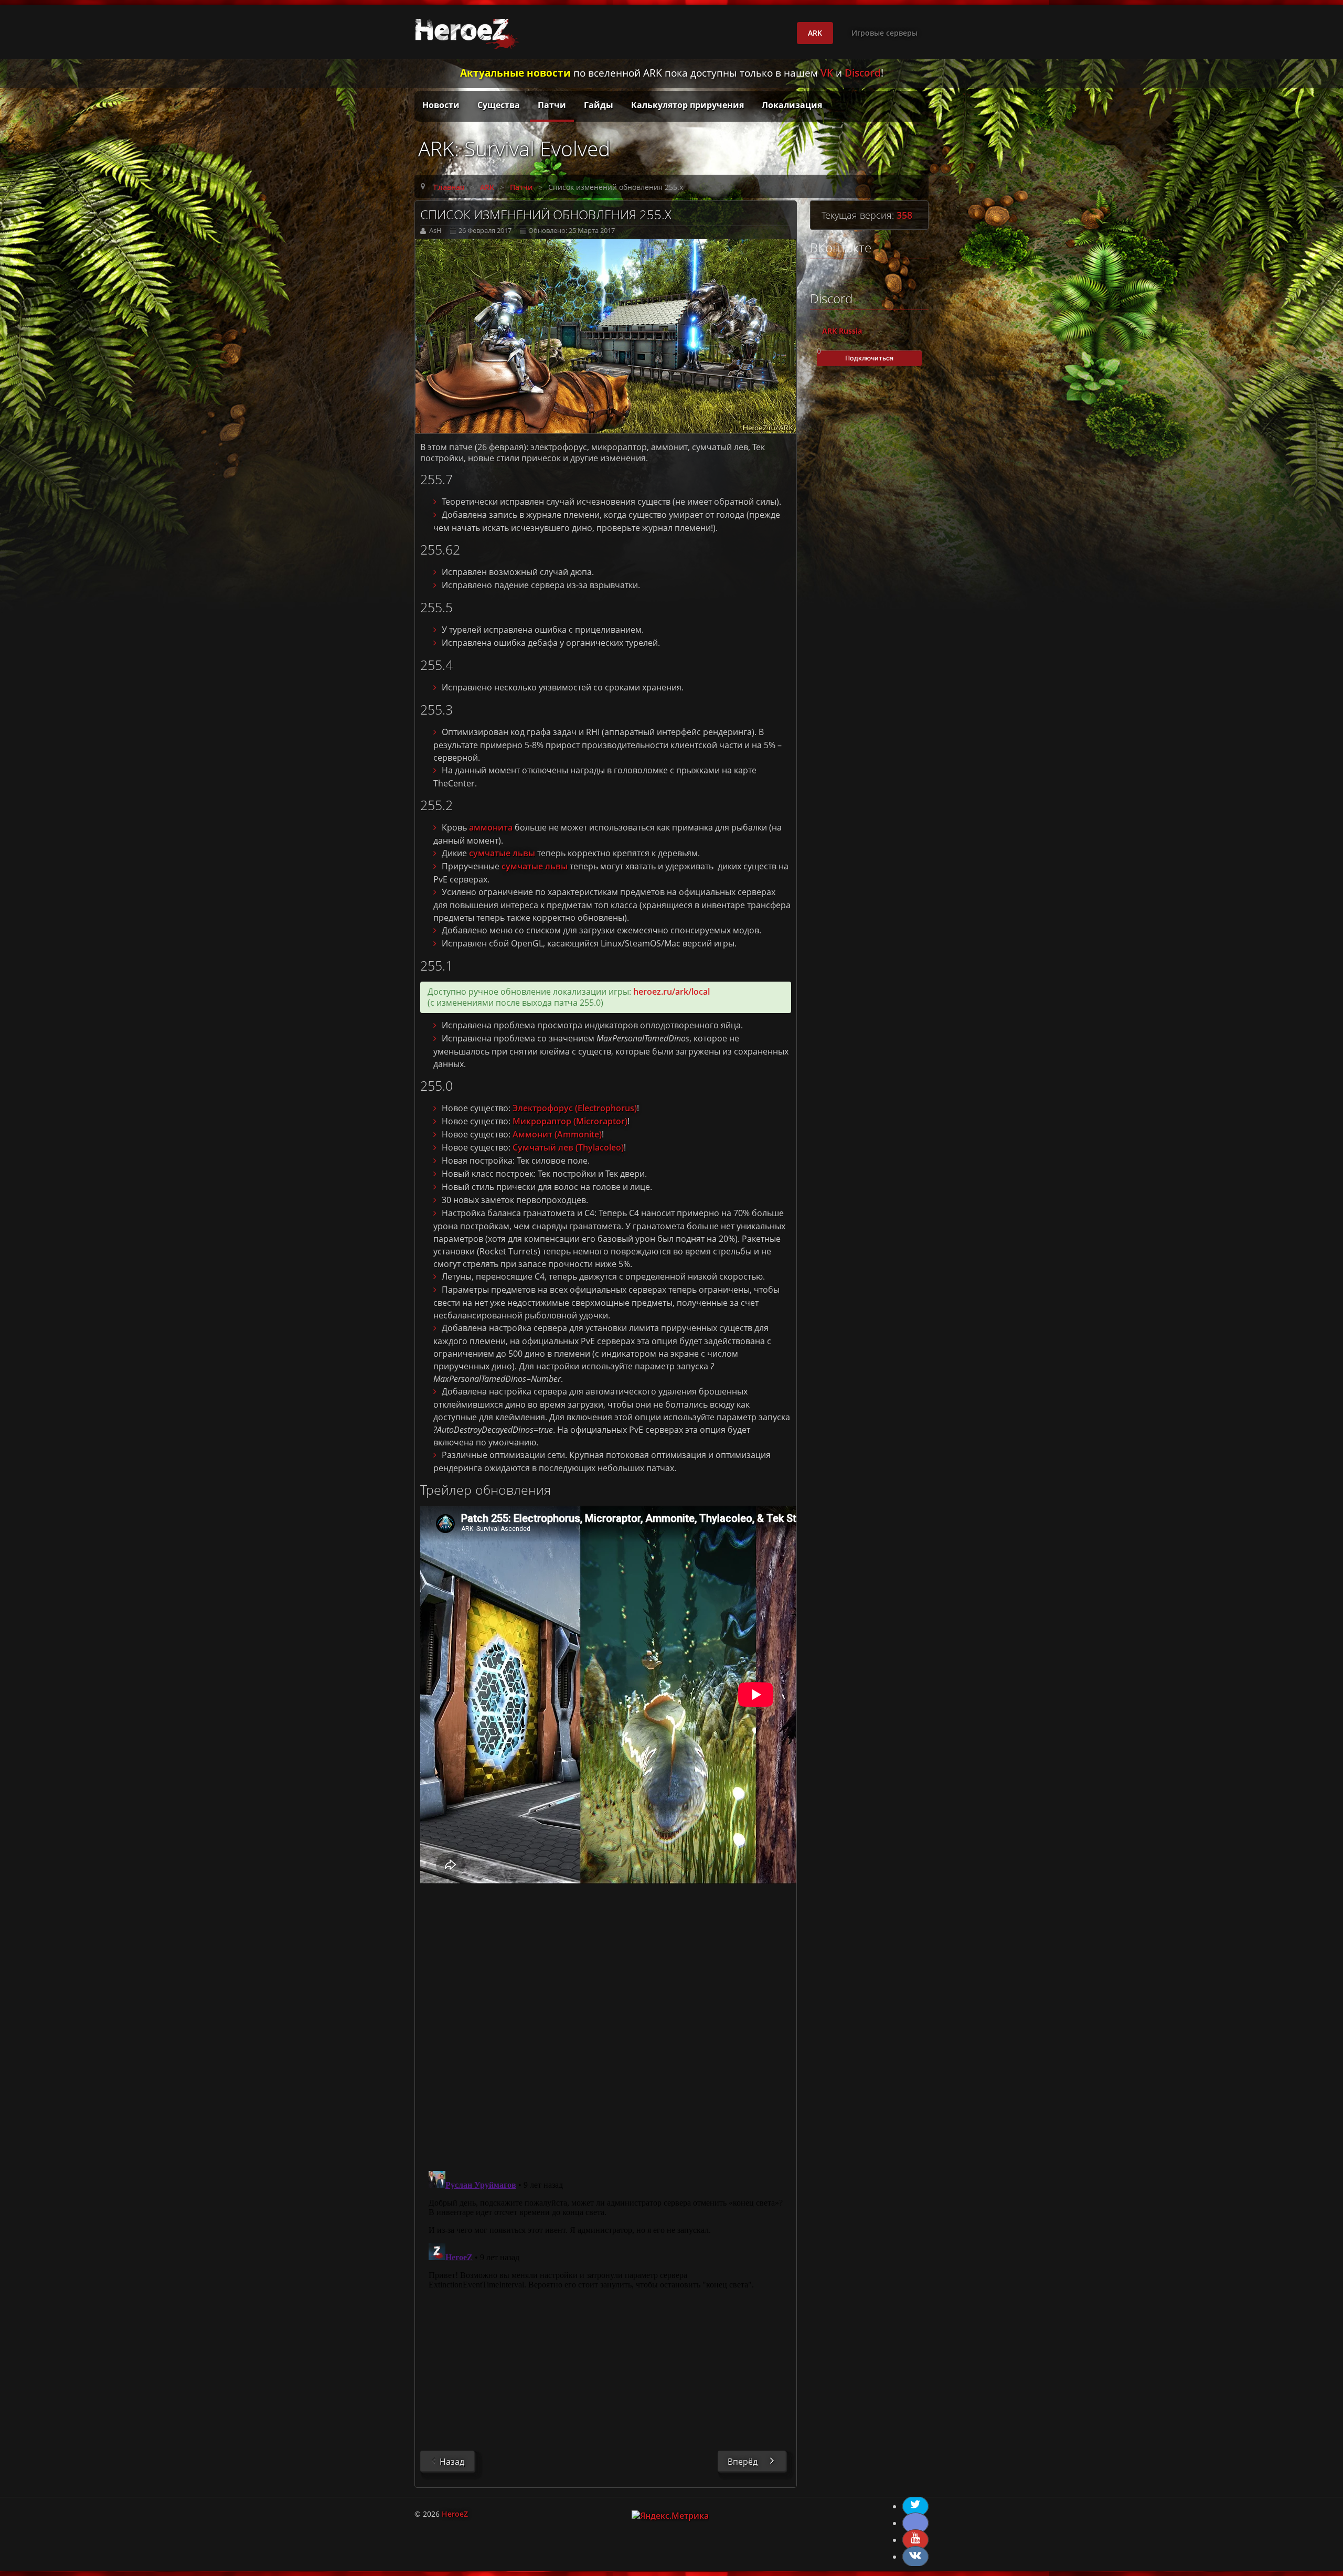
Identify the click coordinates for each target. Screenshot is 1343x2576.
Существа (499, 105)
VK (827, 73)
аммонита (491, 827)
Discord (863, 73)
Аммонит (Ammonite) (557, 1134)
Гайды (599, 105)
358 (904, 215)
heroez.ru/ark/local (671, 992)
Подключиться (869, 358)
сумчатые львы (502, 853)
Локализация (792, 105)
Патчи (552, 105)
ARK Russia (842, 331)
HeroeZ (455, 2514)
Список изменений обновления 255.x (546, 214)
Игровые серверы (884, 33)
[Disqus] (606, 2023)
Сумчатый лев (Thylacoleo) (568, 1147)
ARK (815, 33)
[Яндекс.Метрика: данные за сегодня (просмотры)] (670, 2516)
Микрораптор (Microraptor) (570, 1121)
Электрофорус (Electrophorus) (575, 1108)
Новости (441, 105)
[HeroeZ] (469, 32)
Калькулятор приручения (688, 105)
